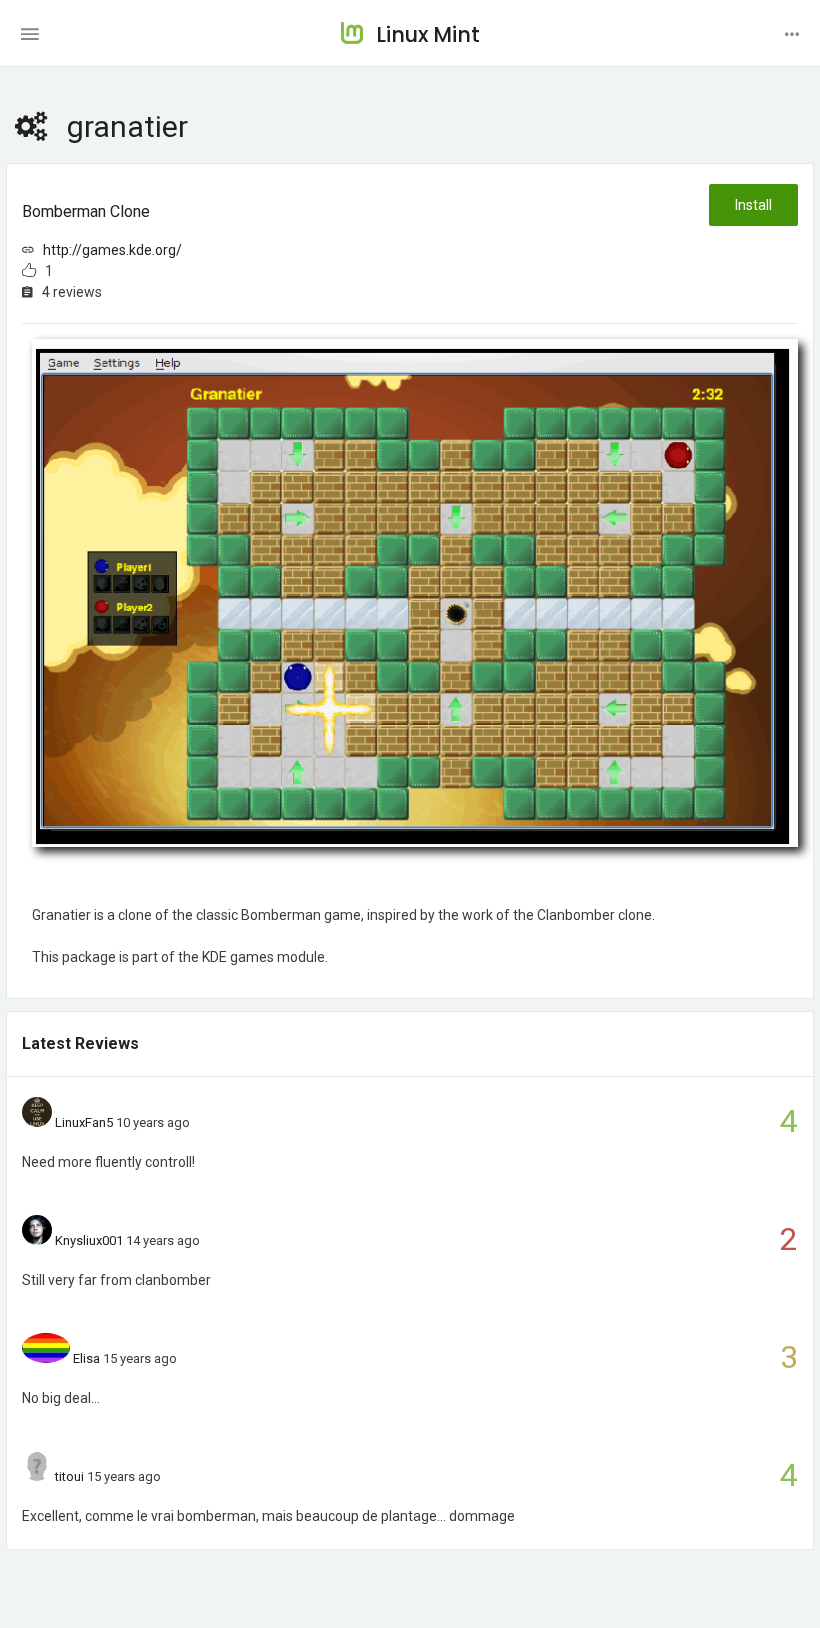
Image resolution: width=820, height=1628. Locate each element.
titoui (69, 1476)
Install (753, 205)
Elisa (86, 1358)
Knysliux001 (89, 1240)
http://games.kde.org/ (112, 250)
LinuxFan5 (84, 1122)
